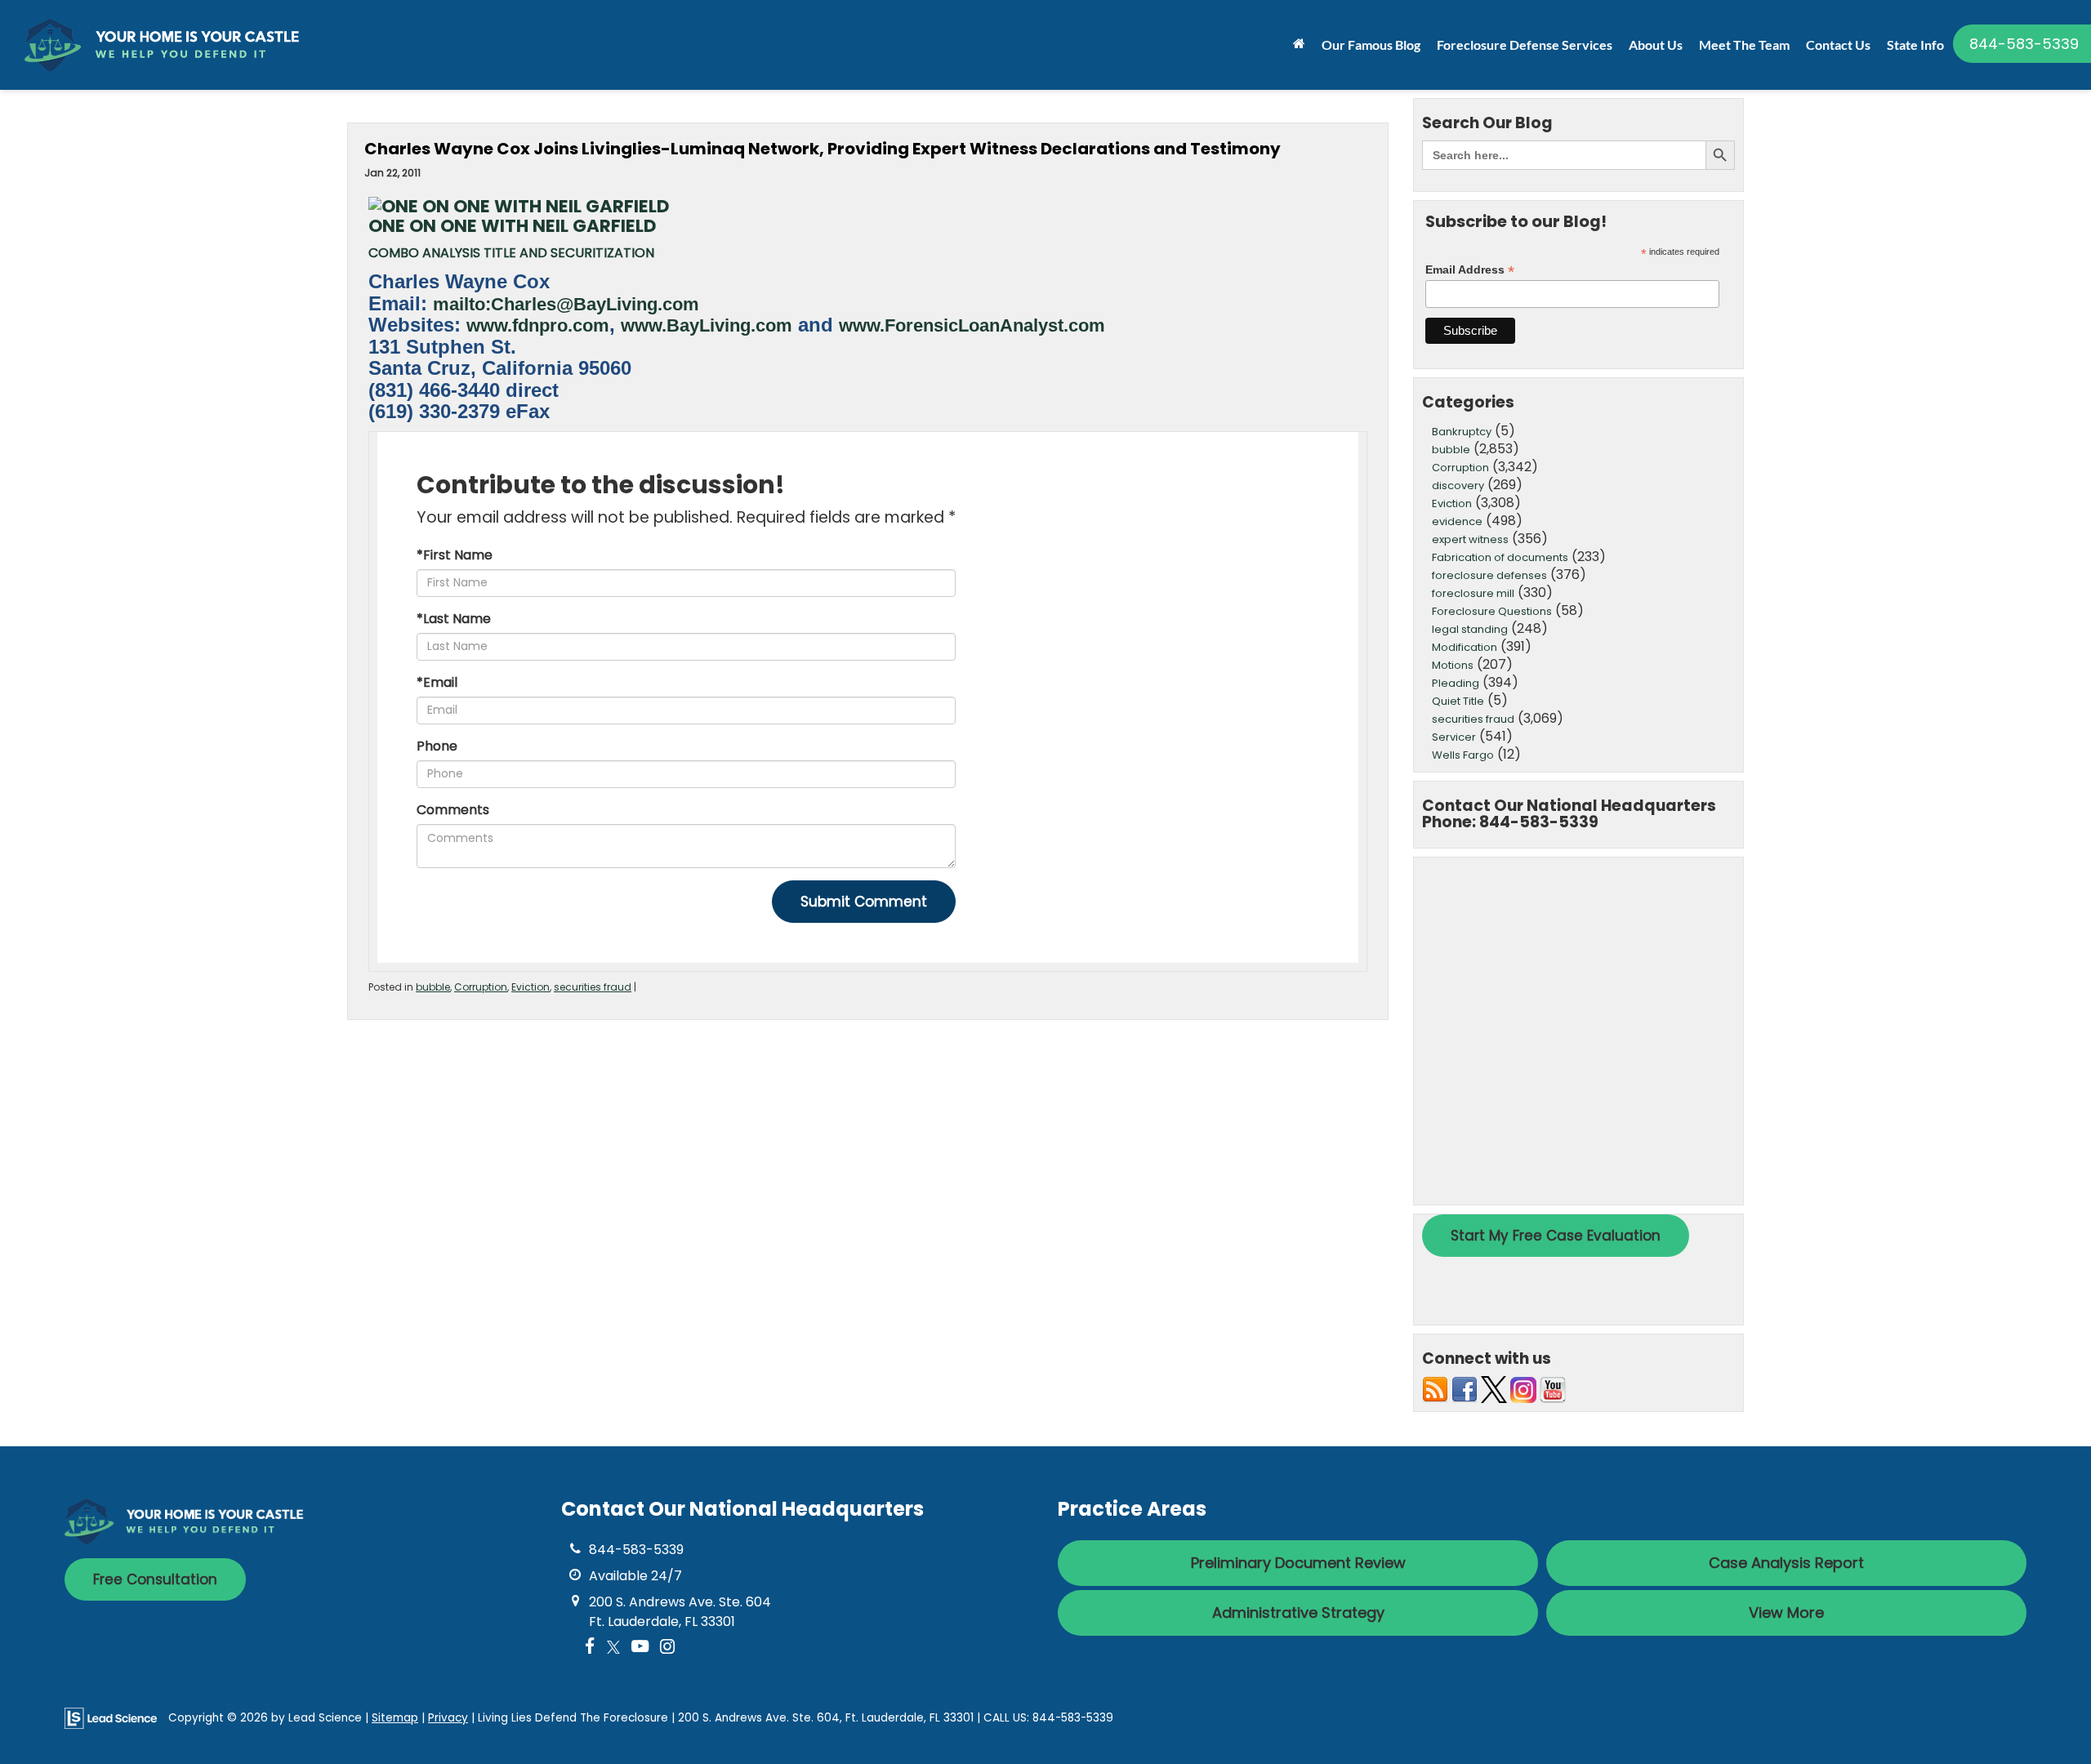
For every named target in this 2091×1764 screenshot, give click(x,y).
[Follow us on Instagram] (1523, 1389)
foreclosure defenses (1489, 575)
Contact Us (1838, 45)
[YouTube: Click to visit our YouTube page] (640, 1648)
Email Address (1470, 270)
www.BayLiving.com (707, 326)
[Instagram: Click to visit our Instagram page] (667, 1648)
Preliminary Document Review (1298, 1563)
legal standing (1470, 629)
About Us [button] (1656, 45)
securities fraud (593, 987)
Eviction (531, 987)
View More (1786, 1613)
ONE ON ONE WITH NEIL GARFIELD (512, 226)
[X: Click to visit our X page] (613, 1648)
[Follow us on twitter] (1494, 1389)
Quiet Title (1458, 701)
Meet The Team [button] (1744, 45)
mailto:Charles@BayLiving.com (566, 305)
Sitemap (395, 1718)
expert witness (1470, 539)
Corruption (481, 987)
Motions (1453, 665)
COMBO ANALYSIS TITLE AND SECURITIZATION (511, 253)
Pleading (1456, 683)
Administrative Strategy (1298, 1613)
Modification (1465, 647)
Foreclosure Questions (1492, 611)
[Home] (1299, 43)
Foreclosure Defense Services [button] (1525, 45)
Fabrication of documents (1500, 557)
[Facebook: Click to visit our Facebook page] (590, 1648)
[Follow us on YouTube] (1553, 1389)
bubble (433, 987)
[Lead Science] (111, 1717)
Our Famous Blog (1371, 45)
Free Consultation (155, 1579)
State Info (1915, 45)
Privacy (448, 1718)
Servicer (1454, 737)
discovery (1458, 486)
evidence (1457, 521)
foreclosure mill (1473, 593)
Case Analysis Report (1786, 1563)
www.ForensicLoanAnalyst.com (972, 326)
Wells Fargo (1463, 755)
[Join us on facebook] (1465, 1389)
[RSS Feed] (1435, 1389)
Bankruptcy (1462, 432)
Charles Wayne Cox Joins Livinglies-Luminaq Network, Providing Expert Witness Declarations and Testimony (823, 149)
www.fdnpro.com (538, 326)
